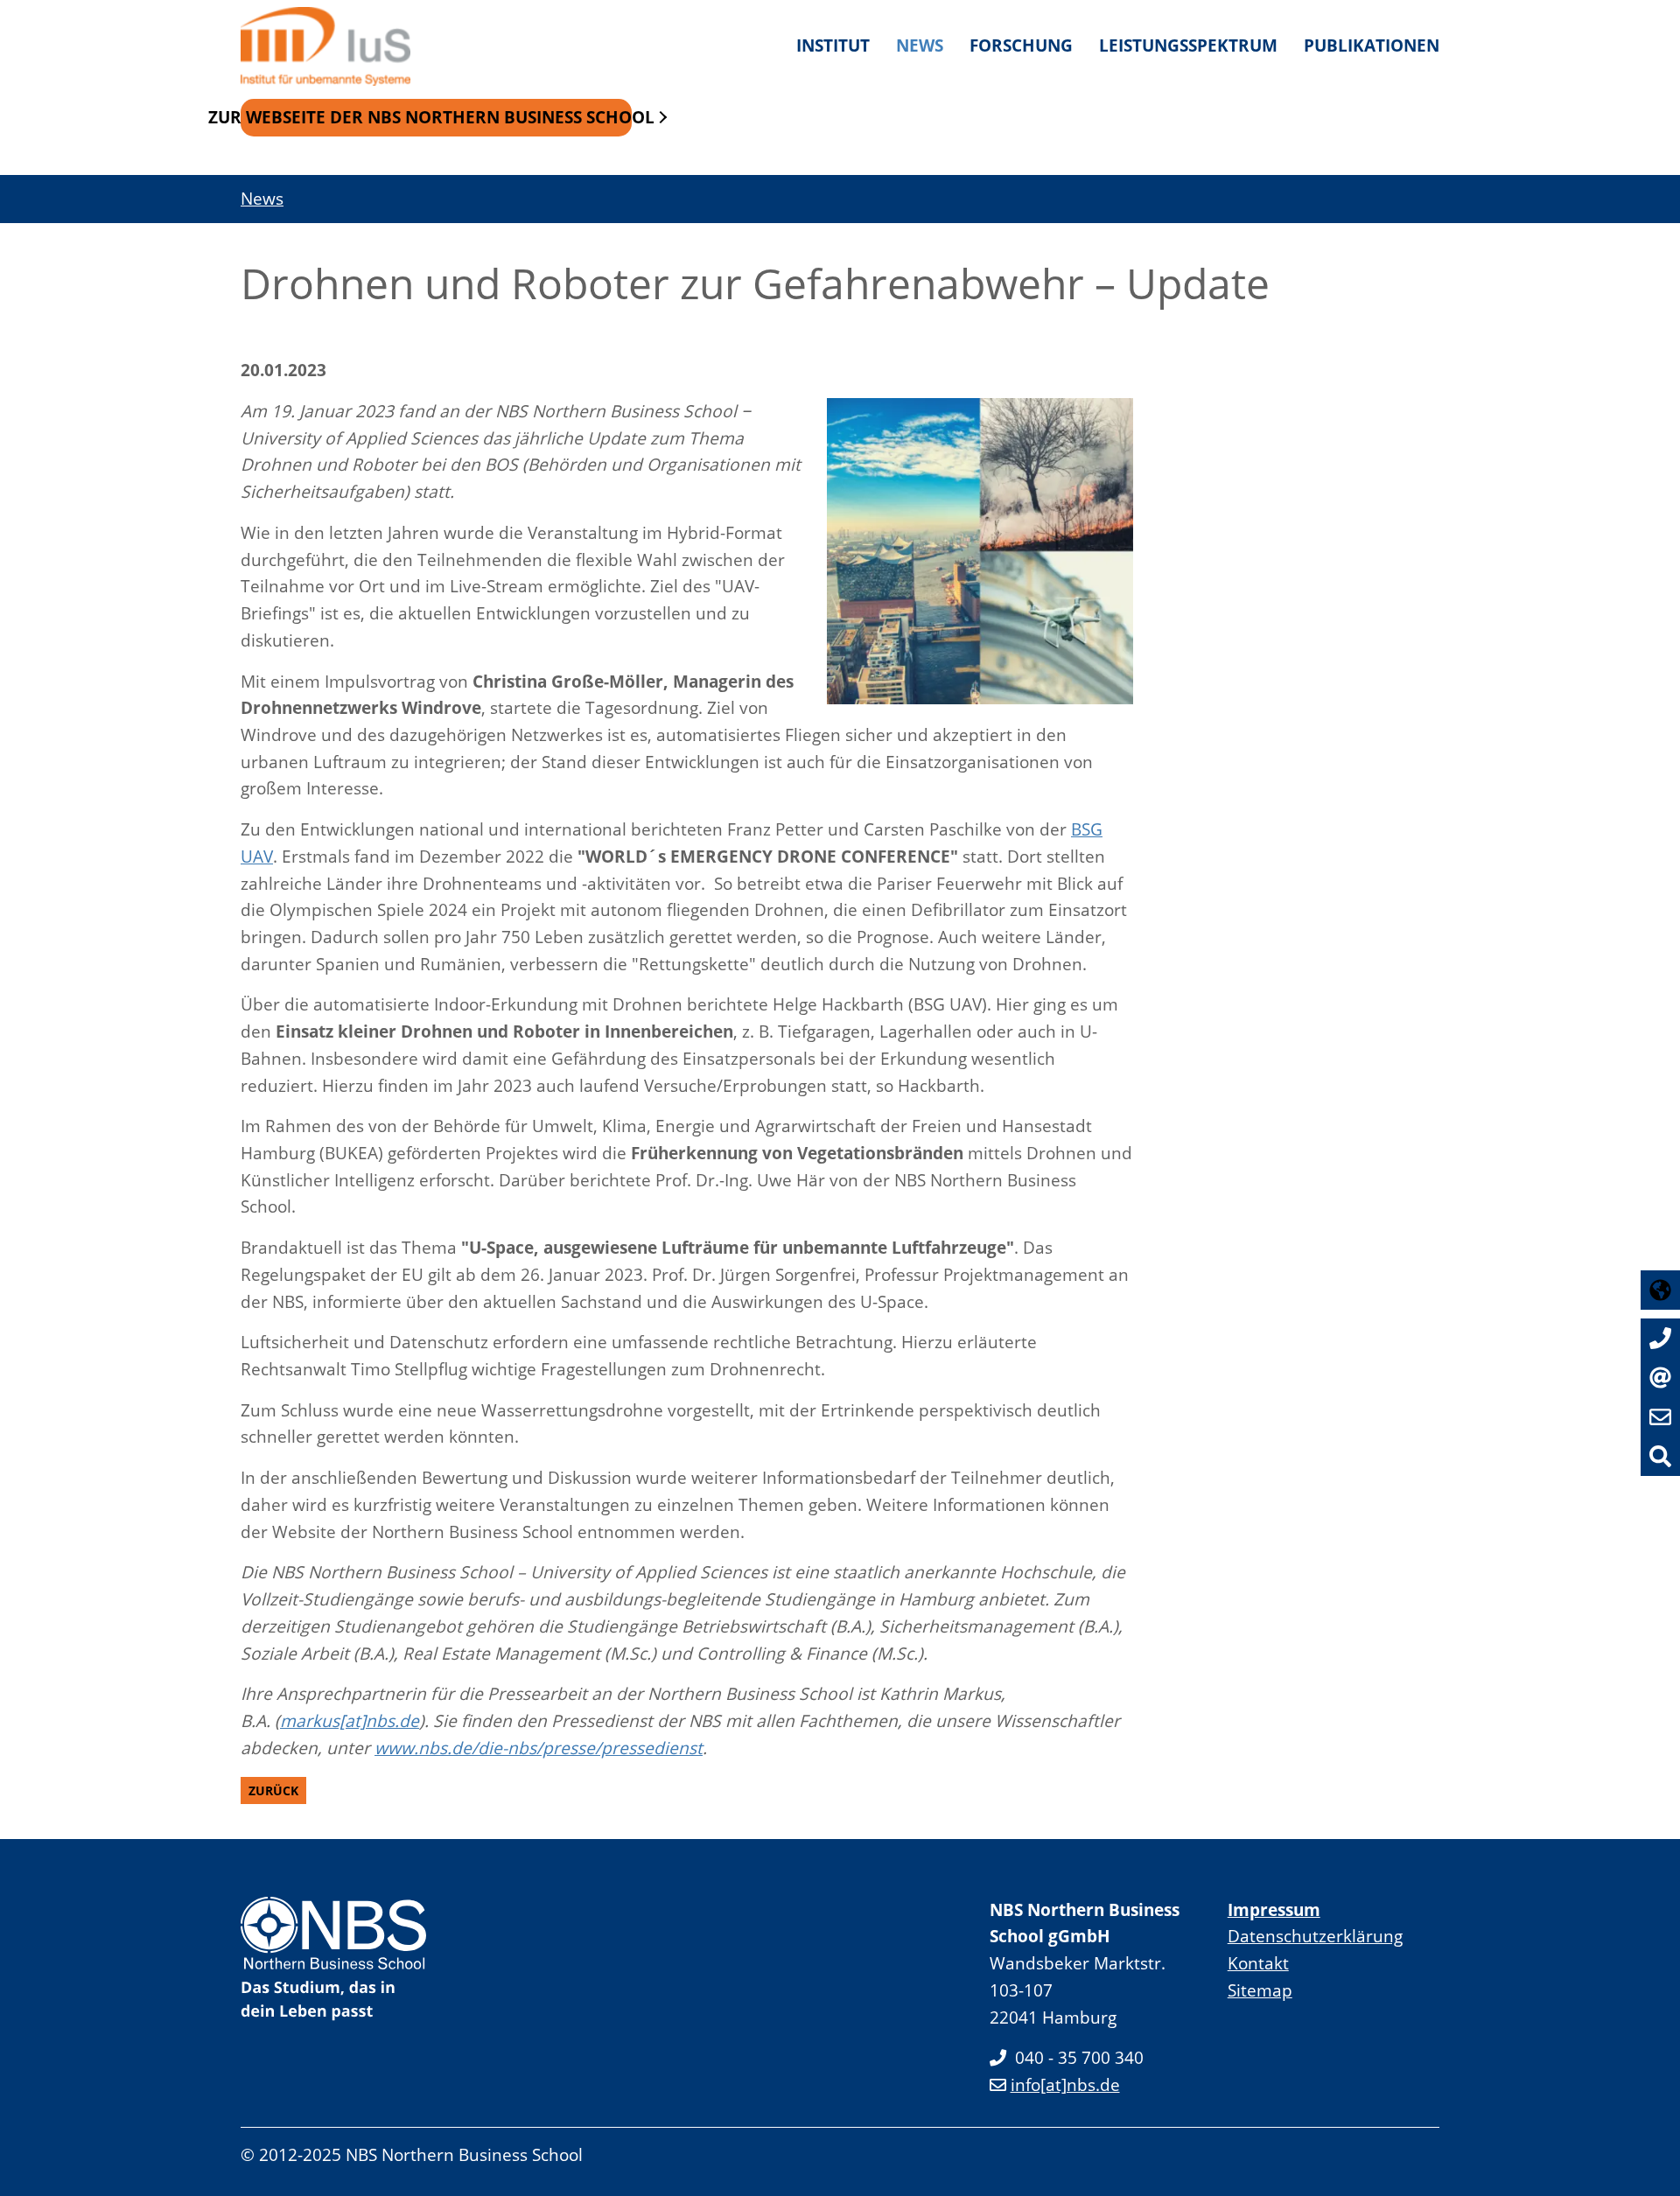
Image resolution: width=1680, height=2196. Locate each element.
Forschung (1021, 45)
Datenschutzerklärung (1315, 1936)
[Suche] (1660, 1456)
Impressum (1274, 1909)
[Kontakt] (1660, 1378)
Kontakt (1258, 1963)
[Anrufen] (1660, 1338)
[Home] (332, 46)
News (920, 45)
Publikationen (1372, 45)
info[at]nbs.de (1065, 2084)
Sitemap (1260, 1990)
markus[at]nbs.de (350, 1720)
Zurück (273, 1790)
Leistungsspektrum (1188, 45)
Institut (833, 45)
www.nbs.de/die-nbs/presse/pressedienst (539, 1748)
